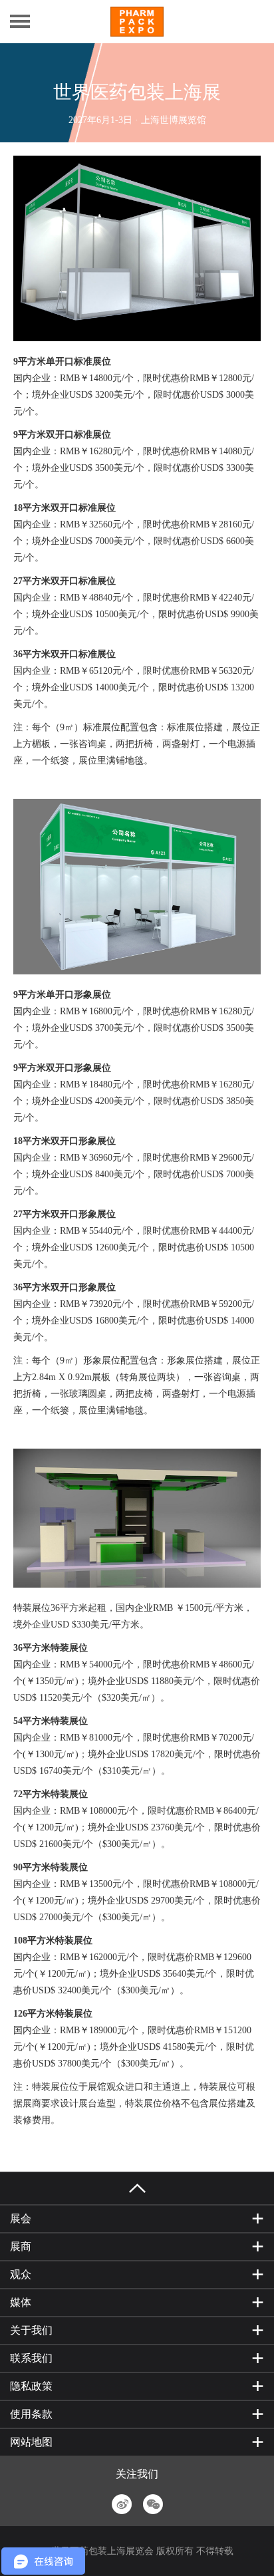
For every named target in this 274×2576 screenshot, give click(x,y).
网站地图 (31, 2442)
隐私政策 (31, 2386)
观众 (21, 2274)
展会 (21, 2218)
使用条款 (31, 2414)
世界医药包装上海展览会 (102, 2551)
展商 (21, 2246)
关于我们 (31, 2330)
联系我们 (31, 2358)
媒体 (21, 2302)
